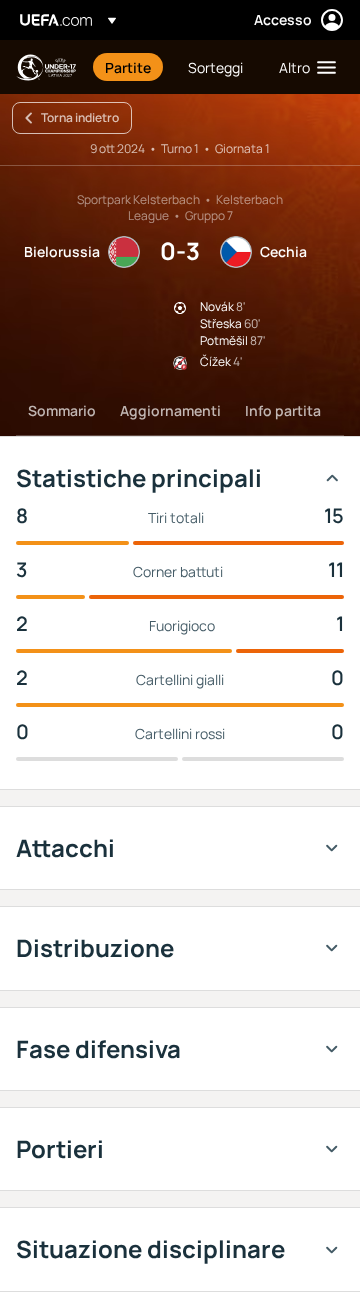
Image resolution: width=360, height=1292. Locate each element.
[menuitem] (129, 67)
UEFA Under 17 (46, 67)
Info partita (283, 410)
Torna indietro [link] (80, 117)
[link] (128, 67)
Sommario (62, 410)
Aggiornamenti (170, 410)
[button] (303, 67)
